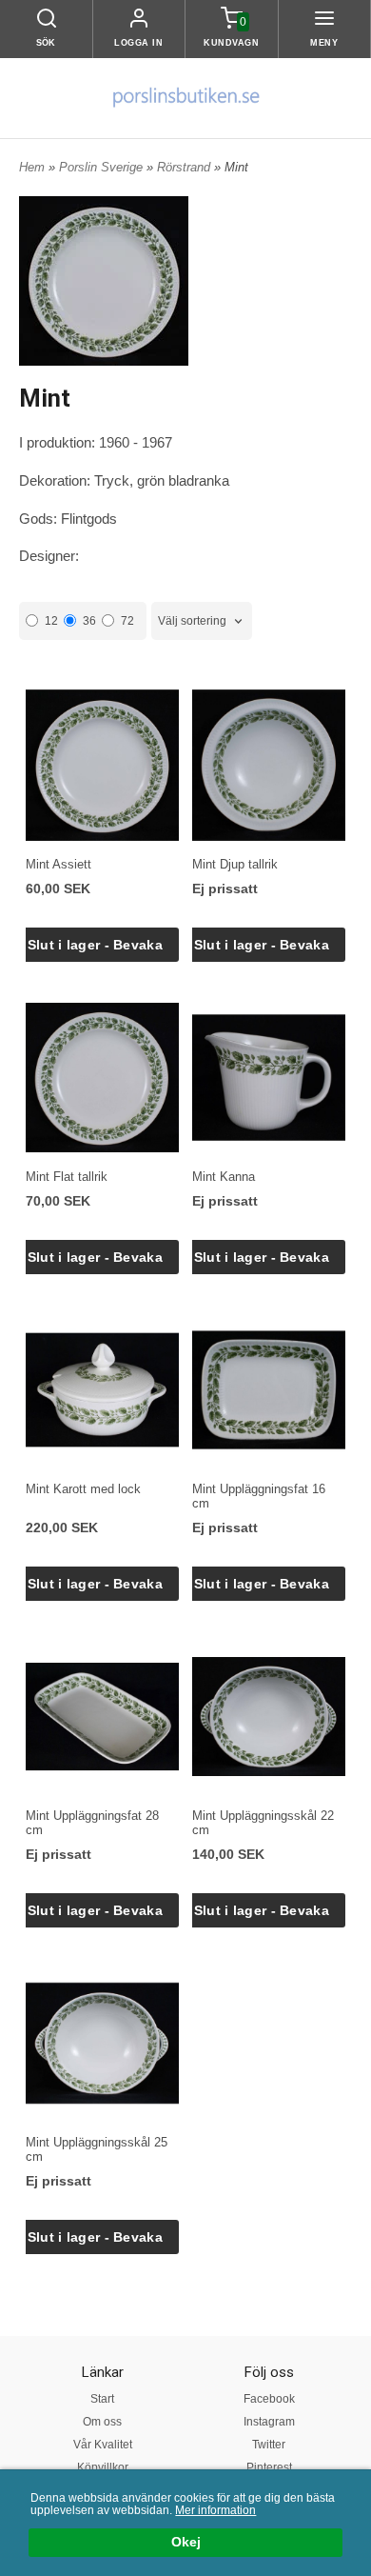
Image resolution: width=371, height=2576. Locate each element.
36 (89, 621)
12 (51, 621)
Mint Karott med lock (83, 1489)
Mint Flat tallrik (67, 1177)
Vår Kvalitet (103, 2445)
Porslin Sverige (103, 167)
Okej (186, 2542)
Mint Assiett (59, 864)
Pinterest (269, 2467)
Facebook (269, 2399)
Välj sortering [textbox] (192, 621)
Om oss (102, 2422)
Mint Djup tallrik (235, 864)
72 (127, 621)
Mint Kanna (224, 1177)
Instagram (269, 2422)
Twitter (269, 2445)
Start (102, 2399)
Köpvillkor (103, 2467)
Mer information (215, 2510)
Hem (32, 167)
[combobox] (202, 621)
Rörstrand (185, 167)
